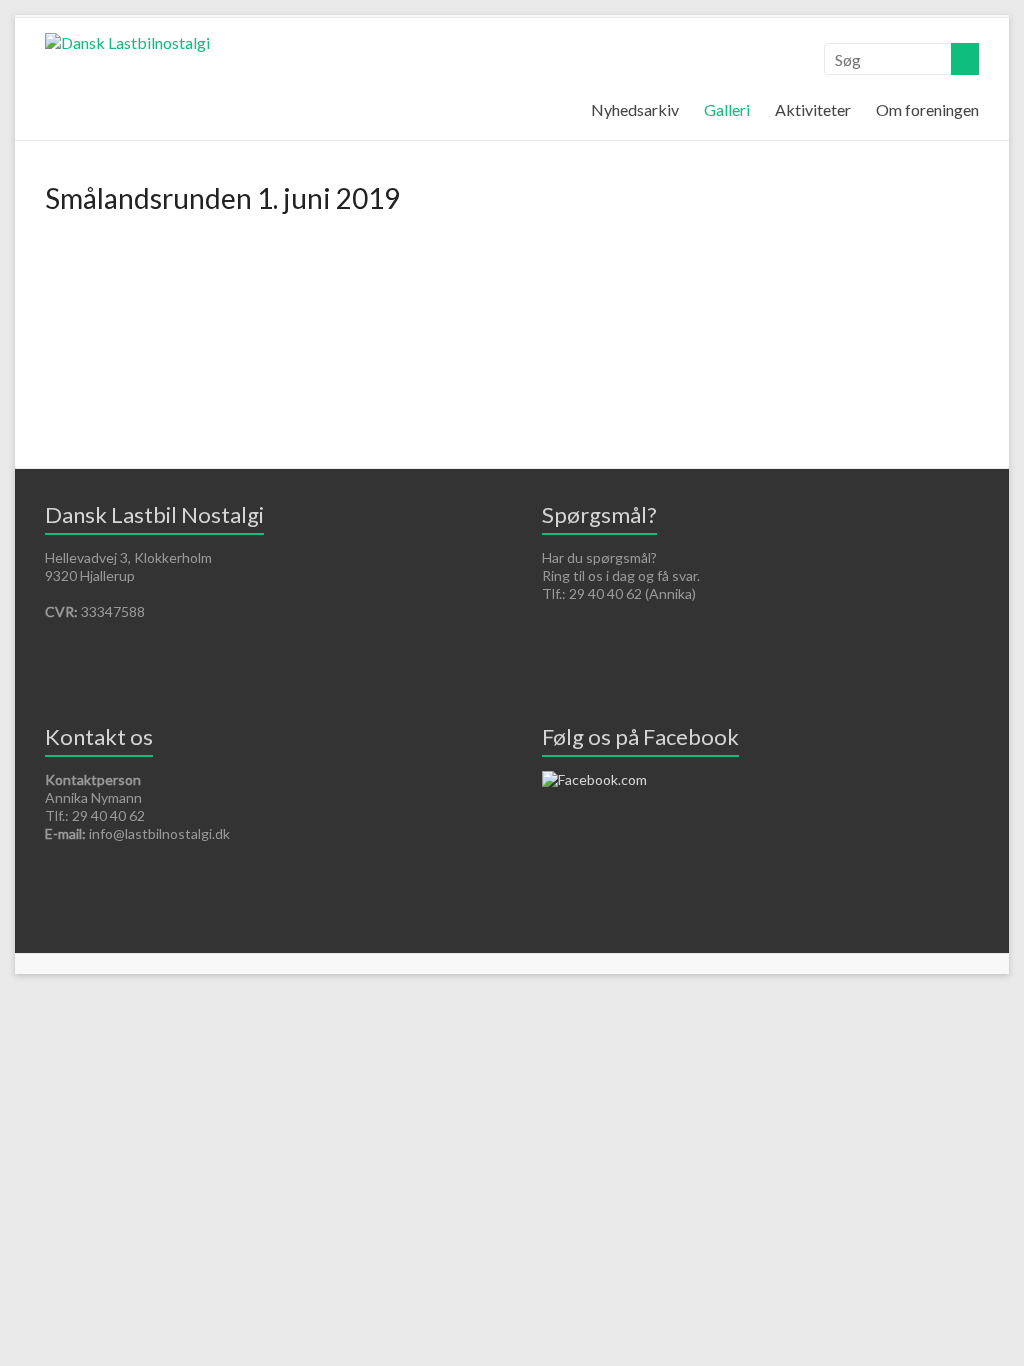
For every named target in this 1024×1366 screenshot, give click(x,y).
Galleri (727, 109)
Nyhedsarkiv (635, 109)
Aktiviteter (813, 109)
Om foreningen (927, 109)
